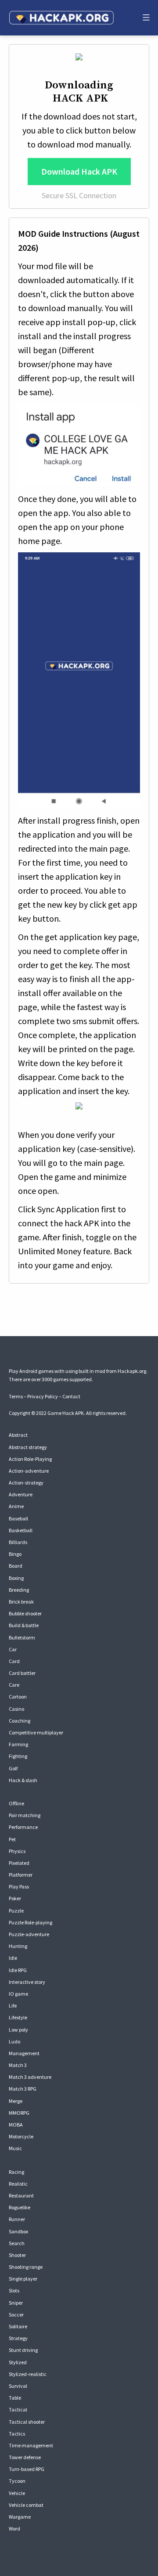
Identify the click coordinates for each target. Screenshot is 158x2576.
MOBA (16, 2125)
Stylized (18, 2362)
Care (14, 1685)
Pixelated (19, 1863)
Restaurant (21, 2195)
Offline (16, 1803)
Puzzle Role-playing (31, 1922)
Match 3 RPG (23, 2089)
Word (14, 2529)
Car (13, 1649)
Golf (13, 1768)
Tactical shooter (27, 2422)
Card (14, 1661)
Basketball (21, 1530)
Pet (12, 1839)
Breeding (19, 1590)
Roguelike (20, 2207)
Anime (16, 1506)
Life (13, 2006)
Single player (23, 2279)
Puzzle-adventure (29, 1934)
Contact (71, 1396)
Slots (14, 2290)
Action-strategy (26, 1483)
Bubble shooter (25, 1613)
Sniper (16, 2303)
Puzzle (16, 1911)
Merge (16, 2101)
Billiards (18, 1542)
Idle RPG (18, 1970)
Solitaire (18, 2326)
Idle (13, 1958)
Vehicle (17, 2493)
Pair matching (25, 1815)
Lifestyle (18, 2017)
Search (17, 2243)
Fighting (18, 1756)
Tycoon (17, 2481)
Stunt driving (23, 2350)
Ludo (14, 2041)
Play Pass (19, 1886)
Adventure (21, 1494)
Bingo (15, 1554)
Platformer (21, 1875)
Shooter (17, 2255)
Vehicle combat (26, 2505)
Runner (17, 2219)
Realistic (18, 2184)
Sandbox (18, 2231)
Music (15, 2148)
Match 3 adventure (30, 2077)
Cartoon (18, 1697)
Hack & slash (23, 1780)
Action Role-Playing (30, 1459)
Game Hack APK (66, 1413)
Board (16, 1566)
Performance (23, 1827)
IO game (18, 1994)
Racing (16, 2172)
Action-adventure (29, 1471)
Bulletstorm (22, 1637)
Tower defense (25, 2457)
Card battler (22, 1673)
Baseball (18, 1518)
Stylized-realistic (28, 2374)
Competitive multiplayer (36, 1732)
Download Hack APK (79, 171)
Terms (16, 1396)
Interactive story (27, 1982)
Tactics (17, 2434)
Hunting (18, 1946)
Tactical (18, 2409)
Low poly (18, 2030)
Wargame (20, 2517)
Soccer (16, 2315)
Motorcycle (21, 2136)
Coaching (20, 1721)
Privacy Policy (43, 1396)
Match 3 (18, 2065)
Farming (18, 1744)
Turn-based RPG (27, 2469)
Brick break (21, 1602)
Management (24, 2053)
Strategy (18, 2338)
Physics (17, 1851)
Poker (15, 1898)
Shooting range (26, 2267)
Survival (18, 2386)
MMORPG (19, 2113)
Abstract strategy (28, 1447)
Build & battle (24, 1625)
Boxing (16, 1578)
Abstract (18, 1435)
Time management (31, 2445)
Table (15, 2398)
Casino (16, 1709)
